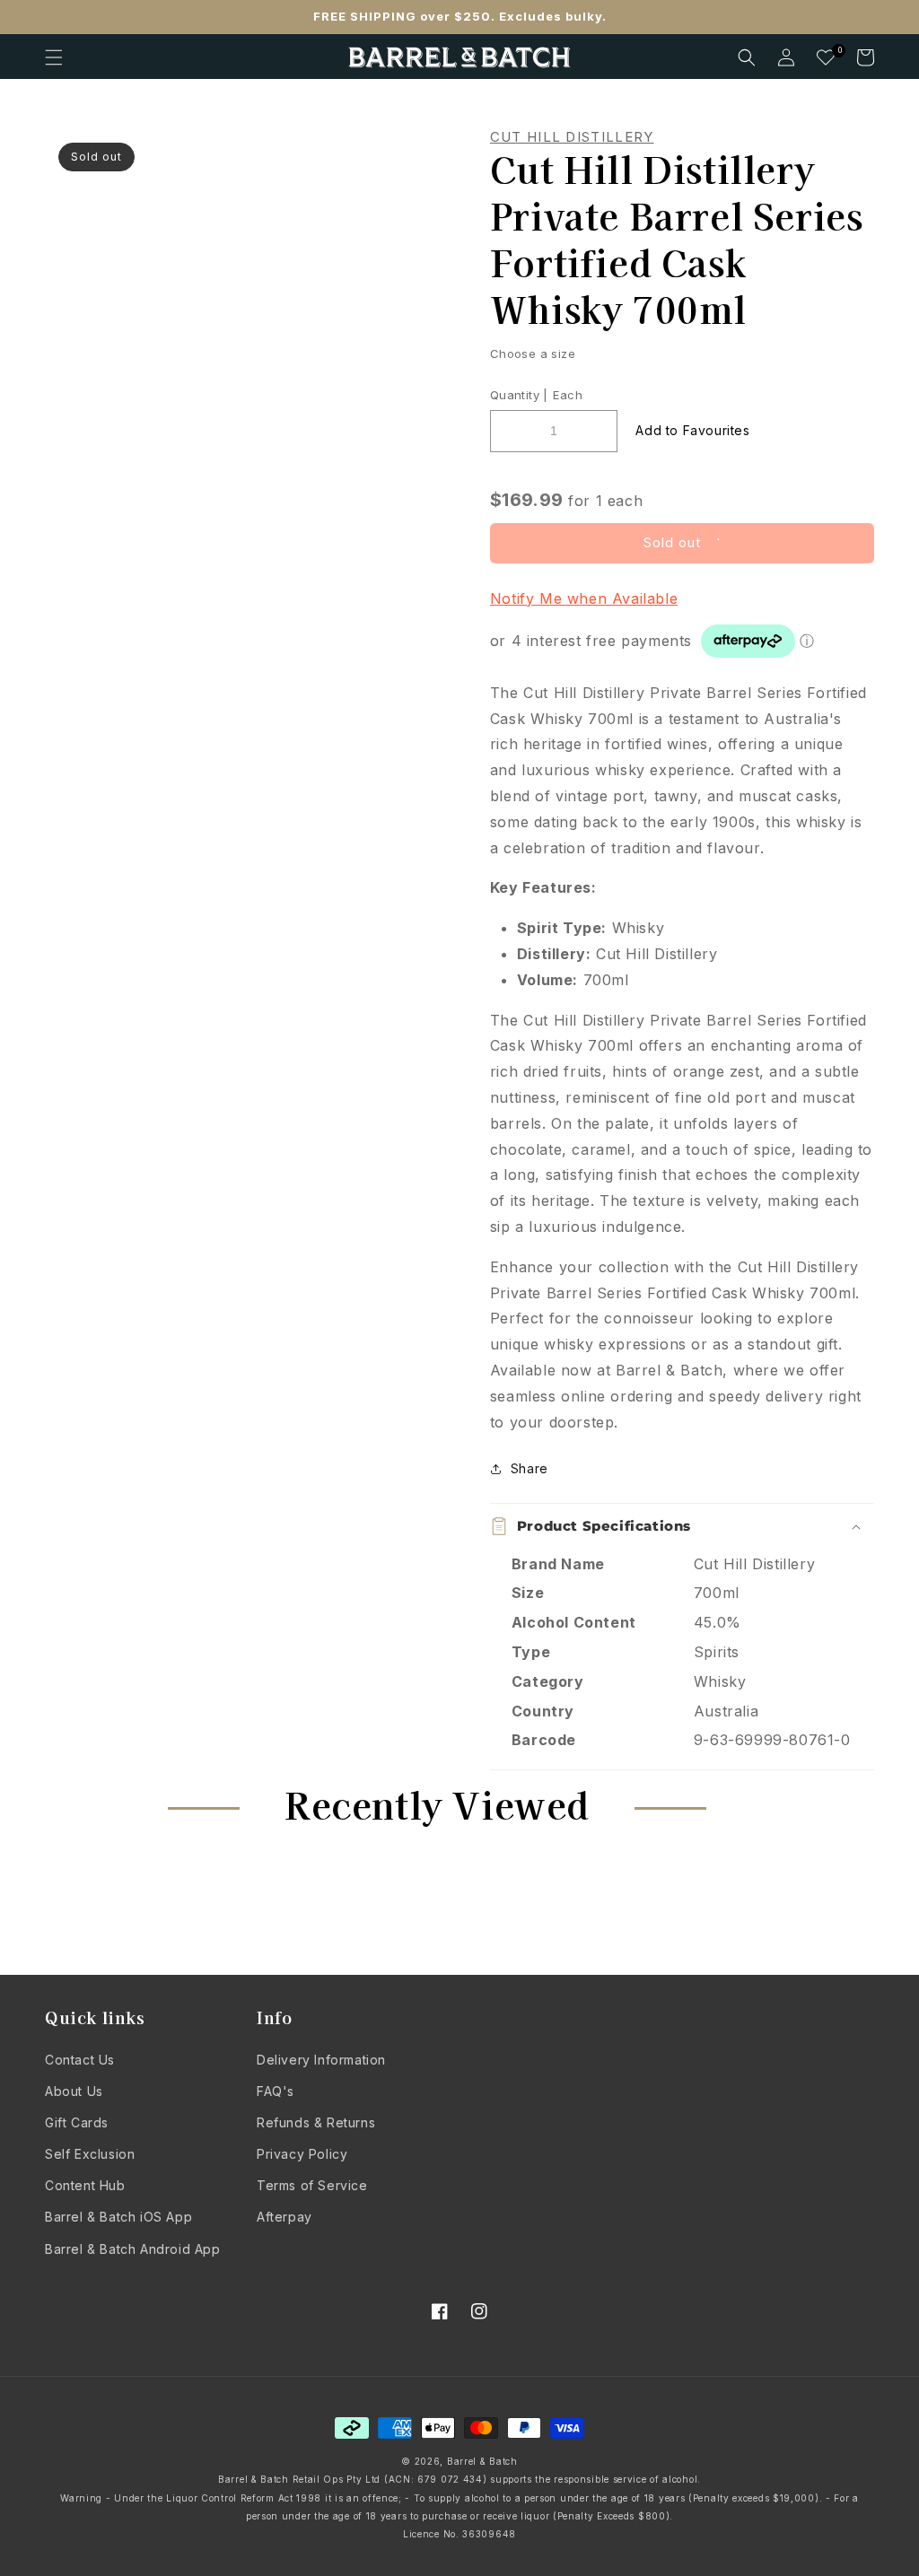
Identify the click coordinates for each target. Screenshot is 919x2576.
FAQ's (276, 2091)
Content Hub (85, 2185)
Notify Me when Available (584, 598)
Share (530, 1468)
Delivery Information (321, 2060)
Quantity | (519, 395)
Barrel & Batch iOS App (118, 2217)
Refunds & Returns (316, 2122)
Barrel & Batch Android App (133, 2249)
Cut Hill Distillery (572, 137)
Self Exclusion (90, 2154)
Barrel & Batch (482, 2461)
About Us (74, 2091)
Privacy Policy (302, 2154)
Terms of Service (312, 2185)
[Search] (747, 57)
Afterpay (284, 2217)
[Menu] (54, 57)
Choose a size (533, 354)
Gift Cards (77, 2122)
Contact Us (80, 2060)
